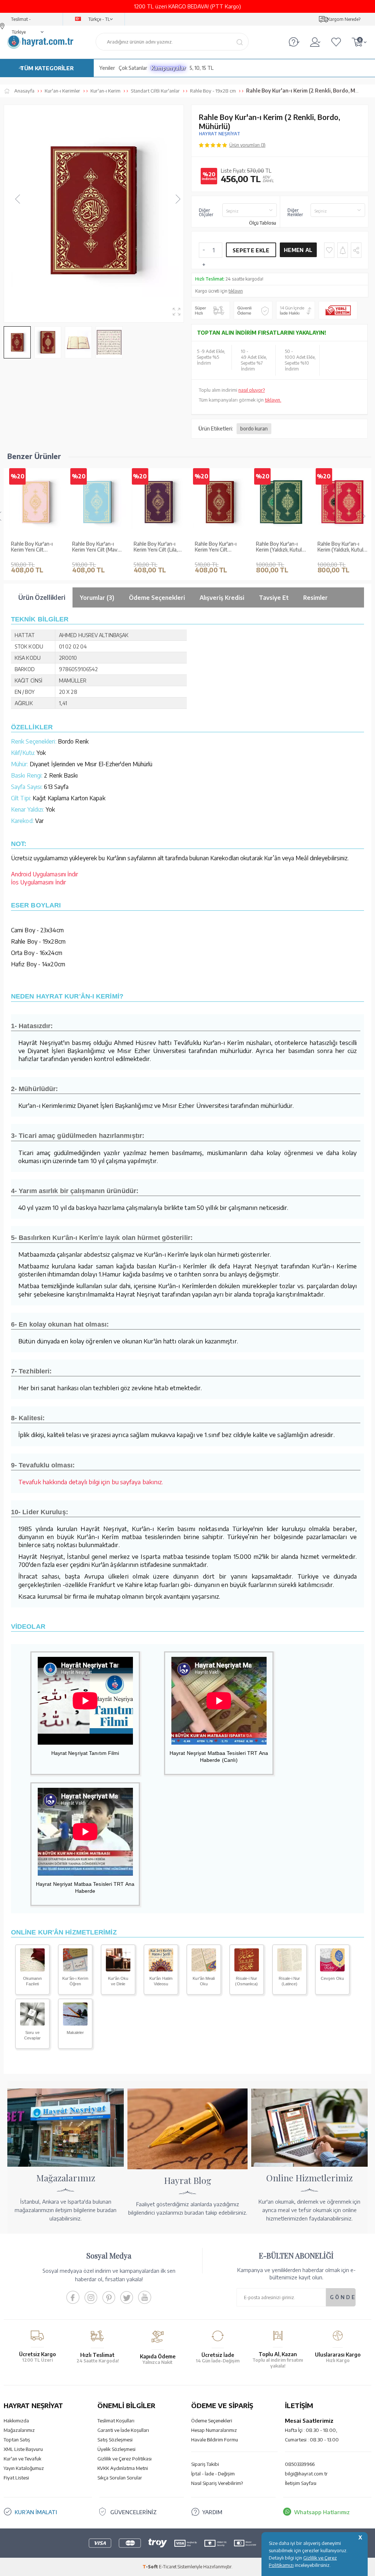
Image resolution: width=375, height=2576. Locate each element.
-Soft (151, 2567)
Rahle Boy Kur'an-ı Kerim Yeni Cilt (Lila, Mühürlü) (156, 547)
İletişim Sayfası (301, 2483)
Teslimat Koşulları (116, 2421)
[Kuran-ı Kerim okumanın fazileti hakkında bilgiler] (32, 1969)
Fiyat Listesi (16, 2478)
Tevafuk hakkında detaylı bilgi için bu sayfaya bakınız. (91, 1482)
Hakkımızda (16, 2421)
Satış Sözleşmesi (115, 2440)
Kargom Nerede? (344, 19)
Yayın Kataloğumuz (24, 2468)
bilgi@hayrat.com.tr (306, 2474)
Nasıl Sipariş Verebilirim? (217, 2483)
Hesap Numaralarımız (214, 2430)
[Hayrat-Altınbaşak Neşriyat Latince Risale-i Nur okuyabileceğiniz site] (289, 1969)
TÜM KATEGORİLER (47, 68)
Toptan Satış (17, 2440)
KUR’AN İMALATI (36, 2512)
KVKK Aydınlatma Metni (123, 2468)
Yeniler (107, 68)
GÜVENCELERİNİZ (133, 2512)
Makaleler (75, 2032)
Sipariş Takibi (205, 2464)
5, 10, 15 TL (202, 68)
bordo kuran (254, 428)
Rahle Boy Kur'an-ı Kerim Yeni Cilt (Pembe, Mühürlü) (32, 547)
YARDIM (212, 2512)
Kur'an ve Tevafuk (23, 2459)
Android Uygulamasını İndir (45, 874)
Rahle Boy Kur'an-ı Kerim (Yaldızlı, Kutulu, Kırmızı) (342, 547)
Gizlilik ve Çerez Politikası (125, 2459)
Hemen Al (298, 250)
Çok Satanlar (133, 68)
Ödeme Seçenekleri (212, 2421)
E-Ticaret (168, 2567)
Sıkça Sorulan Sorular (120, 2478)
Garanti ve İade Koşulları (123, 2430)
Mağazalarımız (19, 2430)
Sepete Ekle (251, 250)
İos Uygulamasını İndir (38, 882)
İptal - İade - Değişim (213, 2474)
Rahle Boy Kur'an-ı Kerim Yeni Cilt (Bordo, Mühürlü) (216, 547)
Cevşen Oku (332, 1978)
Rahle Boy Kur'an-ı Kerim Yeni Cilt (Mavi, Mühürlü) (96, 547)
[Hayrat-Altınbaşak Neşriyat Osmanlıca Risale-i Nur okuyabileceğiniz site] (247, 1969)
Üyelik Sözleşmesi (116, 2449)
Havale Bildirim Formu (215, 2440)
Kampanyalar (168, 68)
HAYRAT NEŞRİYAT (220, 134)
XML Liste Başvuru (23, 2449)
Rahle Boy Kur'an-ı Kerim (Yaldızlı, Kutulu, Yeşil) (281, 547)
